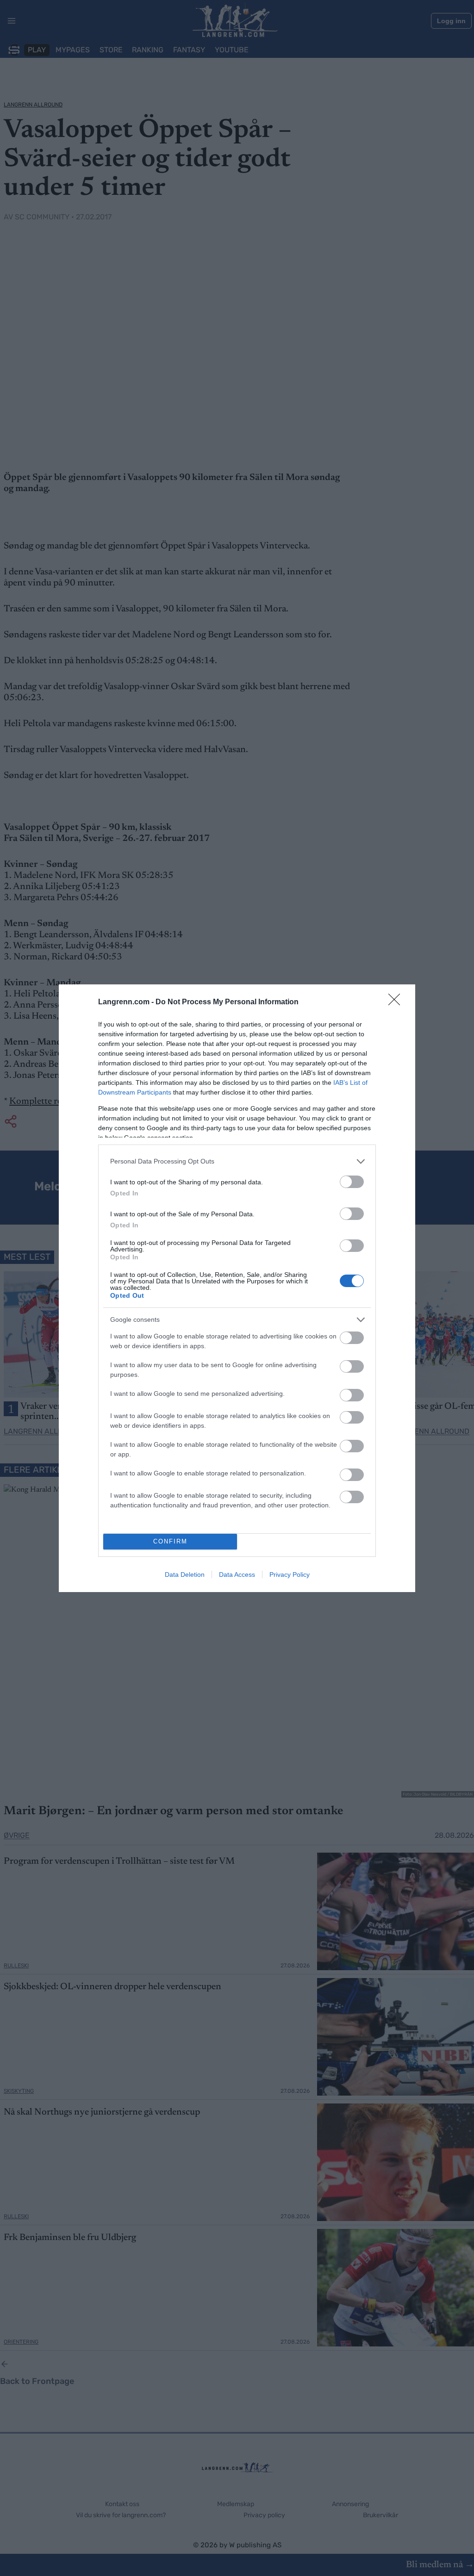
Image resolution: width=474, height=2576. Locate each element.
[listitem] (237, 1161)
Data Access (237, 1574)
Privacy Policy (290, 1574)
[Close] (397, 1002)
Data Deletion (185, 1574)
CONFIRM (170, 1541)
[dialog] (237, 1288)
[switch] (352, 1182)
